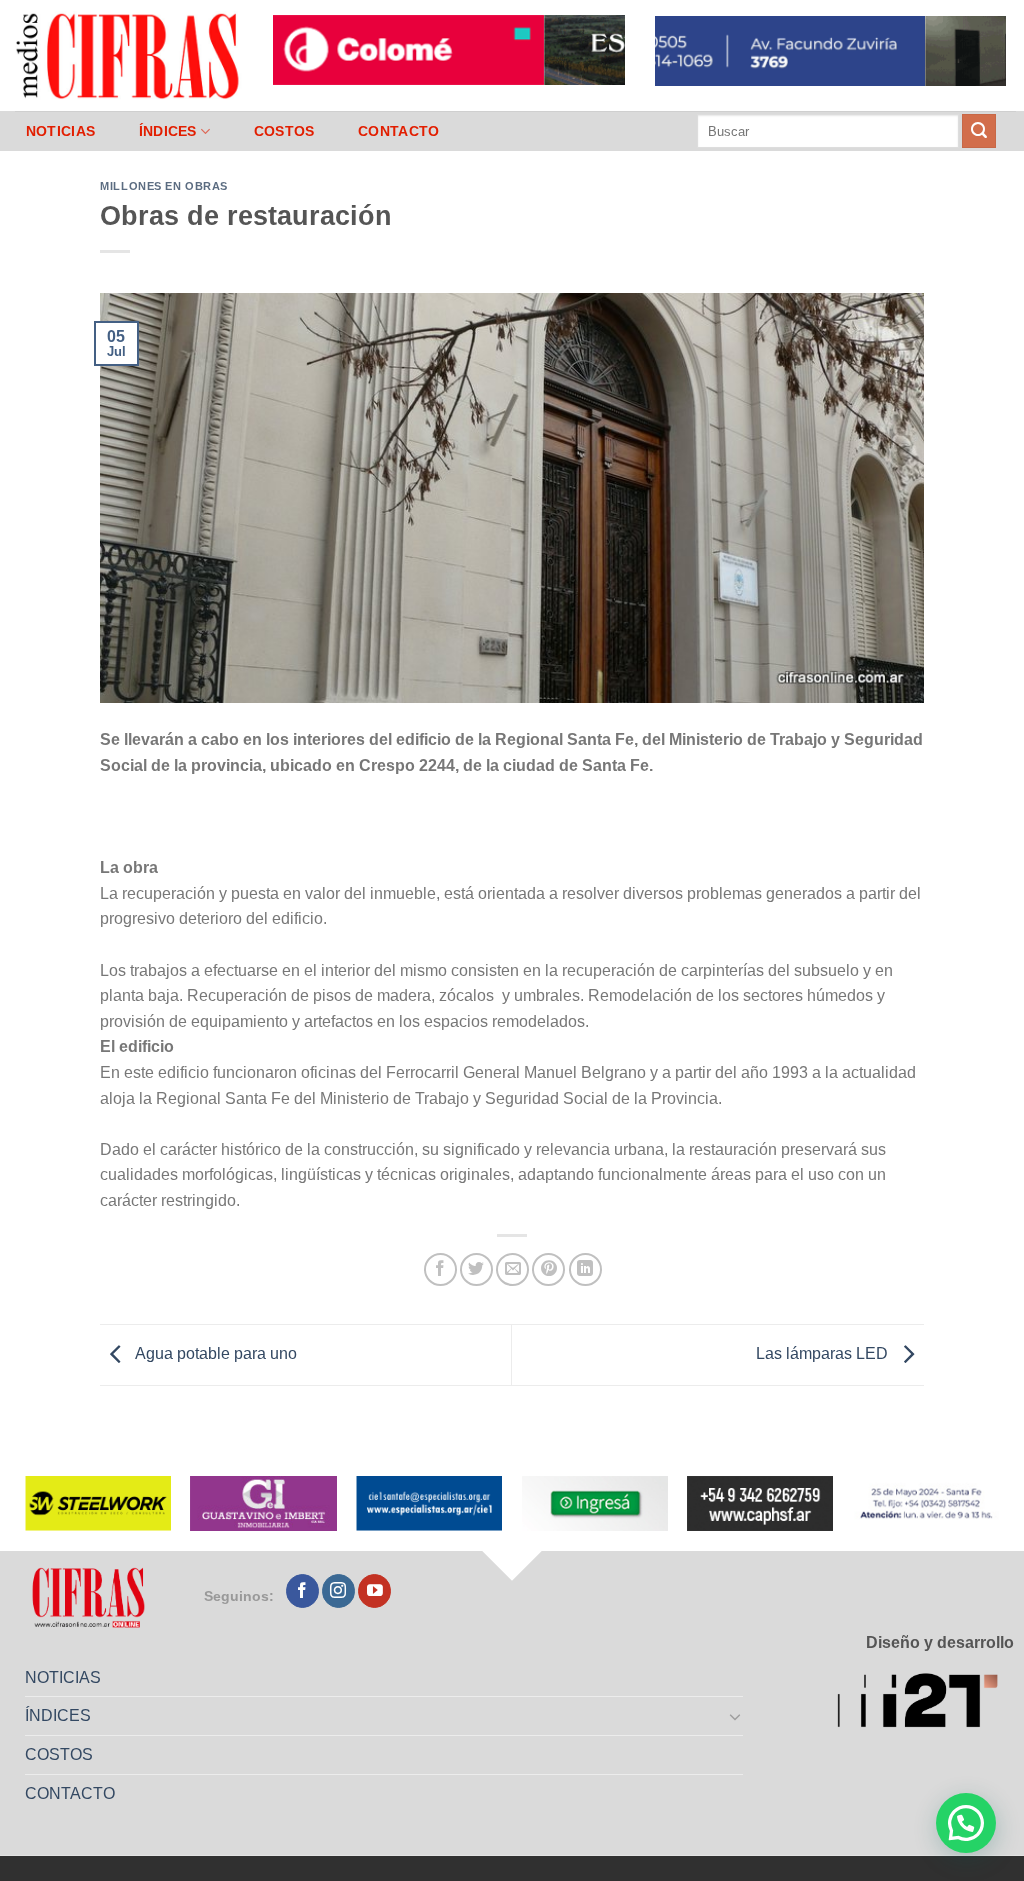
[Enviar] (979, 131)
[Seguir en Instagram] (338, 1591)
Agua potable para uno (214, 1353)
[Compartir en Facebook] (440, 1269)
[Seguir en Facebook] (302, 1591)
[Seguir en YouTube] (374, 1591)
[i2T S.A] (925, 1703)
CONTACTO (398, 131)
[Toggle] (736, 1716)
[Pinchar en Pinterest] (548, 1269)
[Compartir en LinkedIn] (585, 1269)
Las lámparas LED (824, 1353)
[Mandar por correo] (512, 1269)
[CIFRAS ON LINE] (129, 55)
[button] (966, 1823)
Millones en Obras (164, 186)
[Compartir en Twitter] (476, 1269)
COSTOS (284, 131)
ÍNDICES (168, 131)
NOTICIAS (60, 131)
